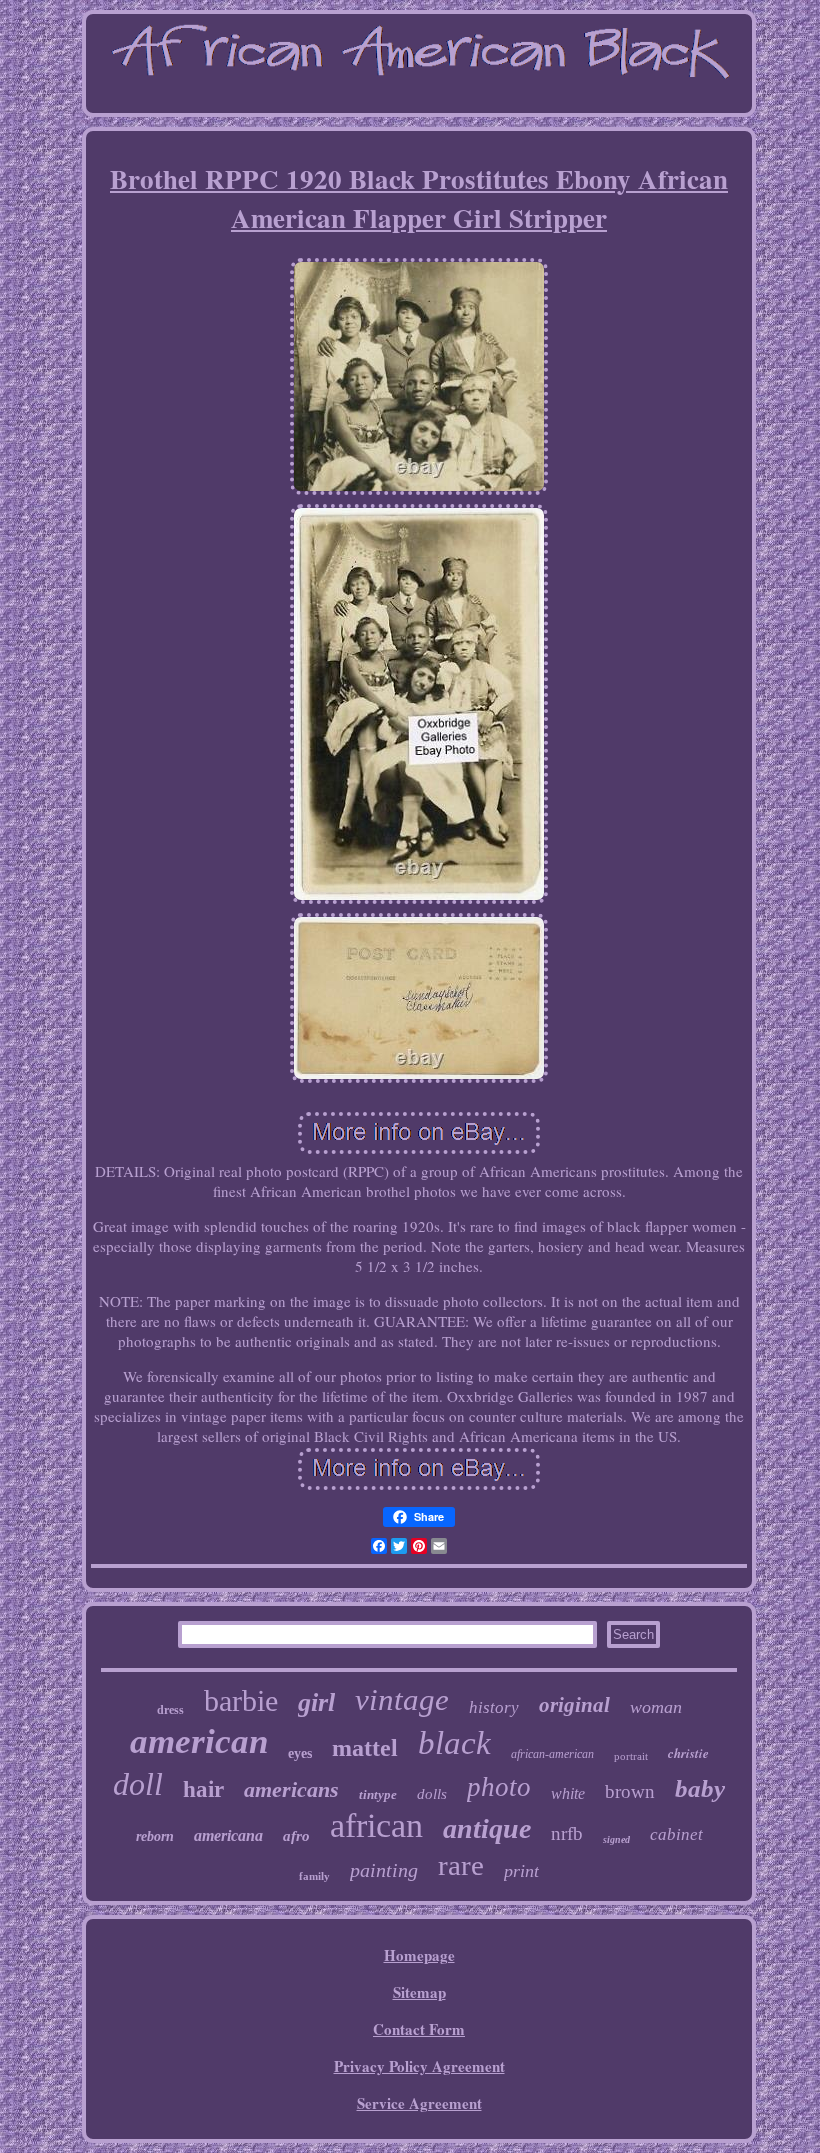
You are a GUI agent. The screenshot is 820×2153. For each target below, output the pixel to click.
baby (700, 1788)
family (314, 1876)
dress (170, 1710)
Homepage (419, 1955)
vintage (402, 1699)
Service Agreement (419, 2103)
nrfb (567, 1833)
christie (688, 1753)
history (494, 1707)
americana (228, 1835)
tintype (378, 1794)
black (454, 1743)
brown (630, 1791)
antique (487, 1828)
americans (291, 1789)
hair (203, 1789)
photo (499, 1787)
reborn (155, 1836)
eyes (300, 1753)
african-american (552, 1754)
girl (316, 1702)
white (568, 1793)
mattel (365, 1748)
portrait (631, 1756)
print (521, 1871)
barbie (241, 1700)
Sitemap (419, 1992)
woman (656, 1707)
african (376, 1825)
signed (616, 1839)
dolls (432, 1794)
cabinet (676, 1834)
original (574, 1705)
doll (138, 1784)
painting (384, 1870)
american (199, 1741)
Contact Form (419, 2029)
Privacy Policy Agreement (419, 2066)
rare (461, 1865)
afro (296, 1836)
